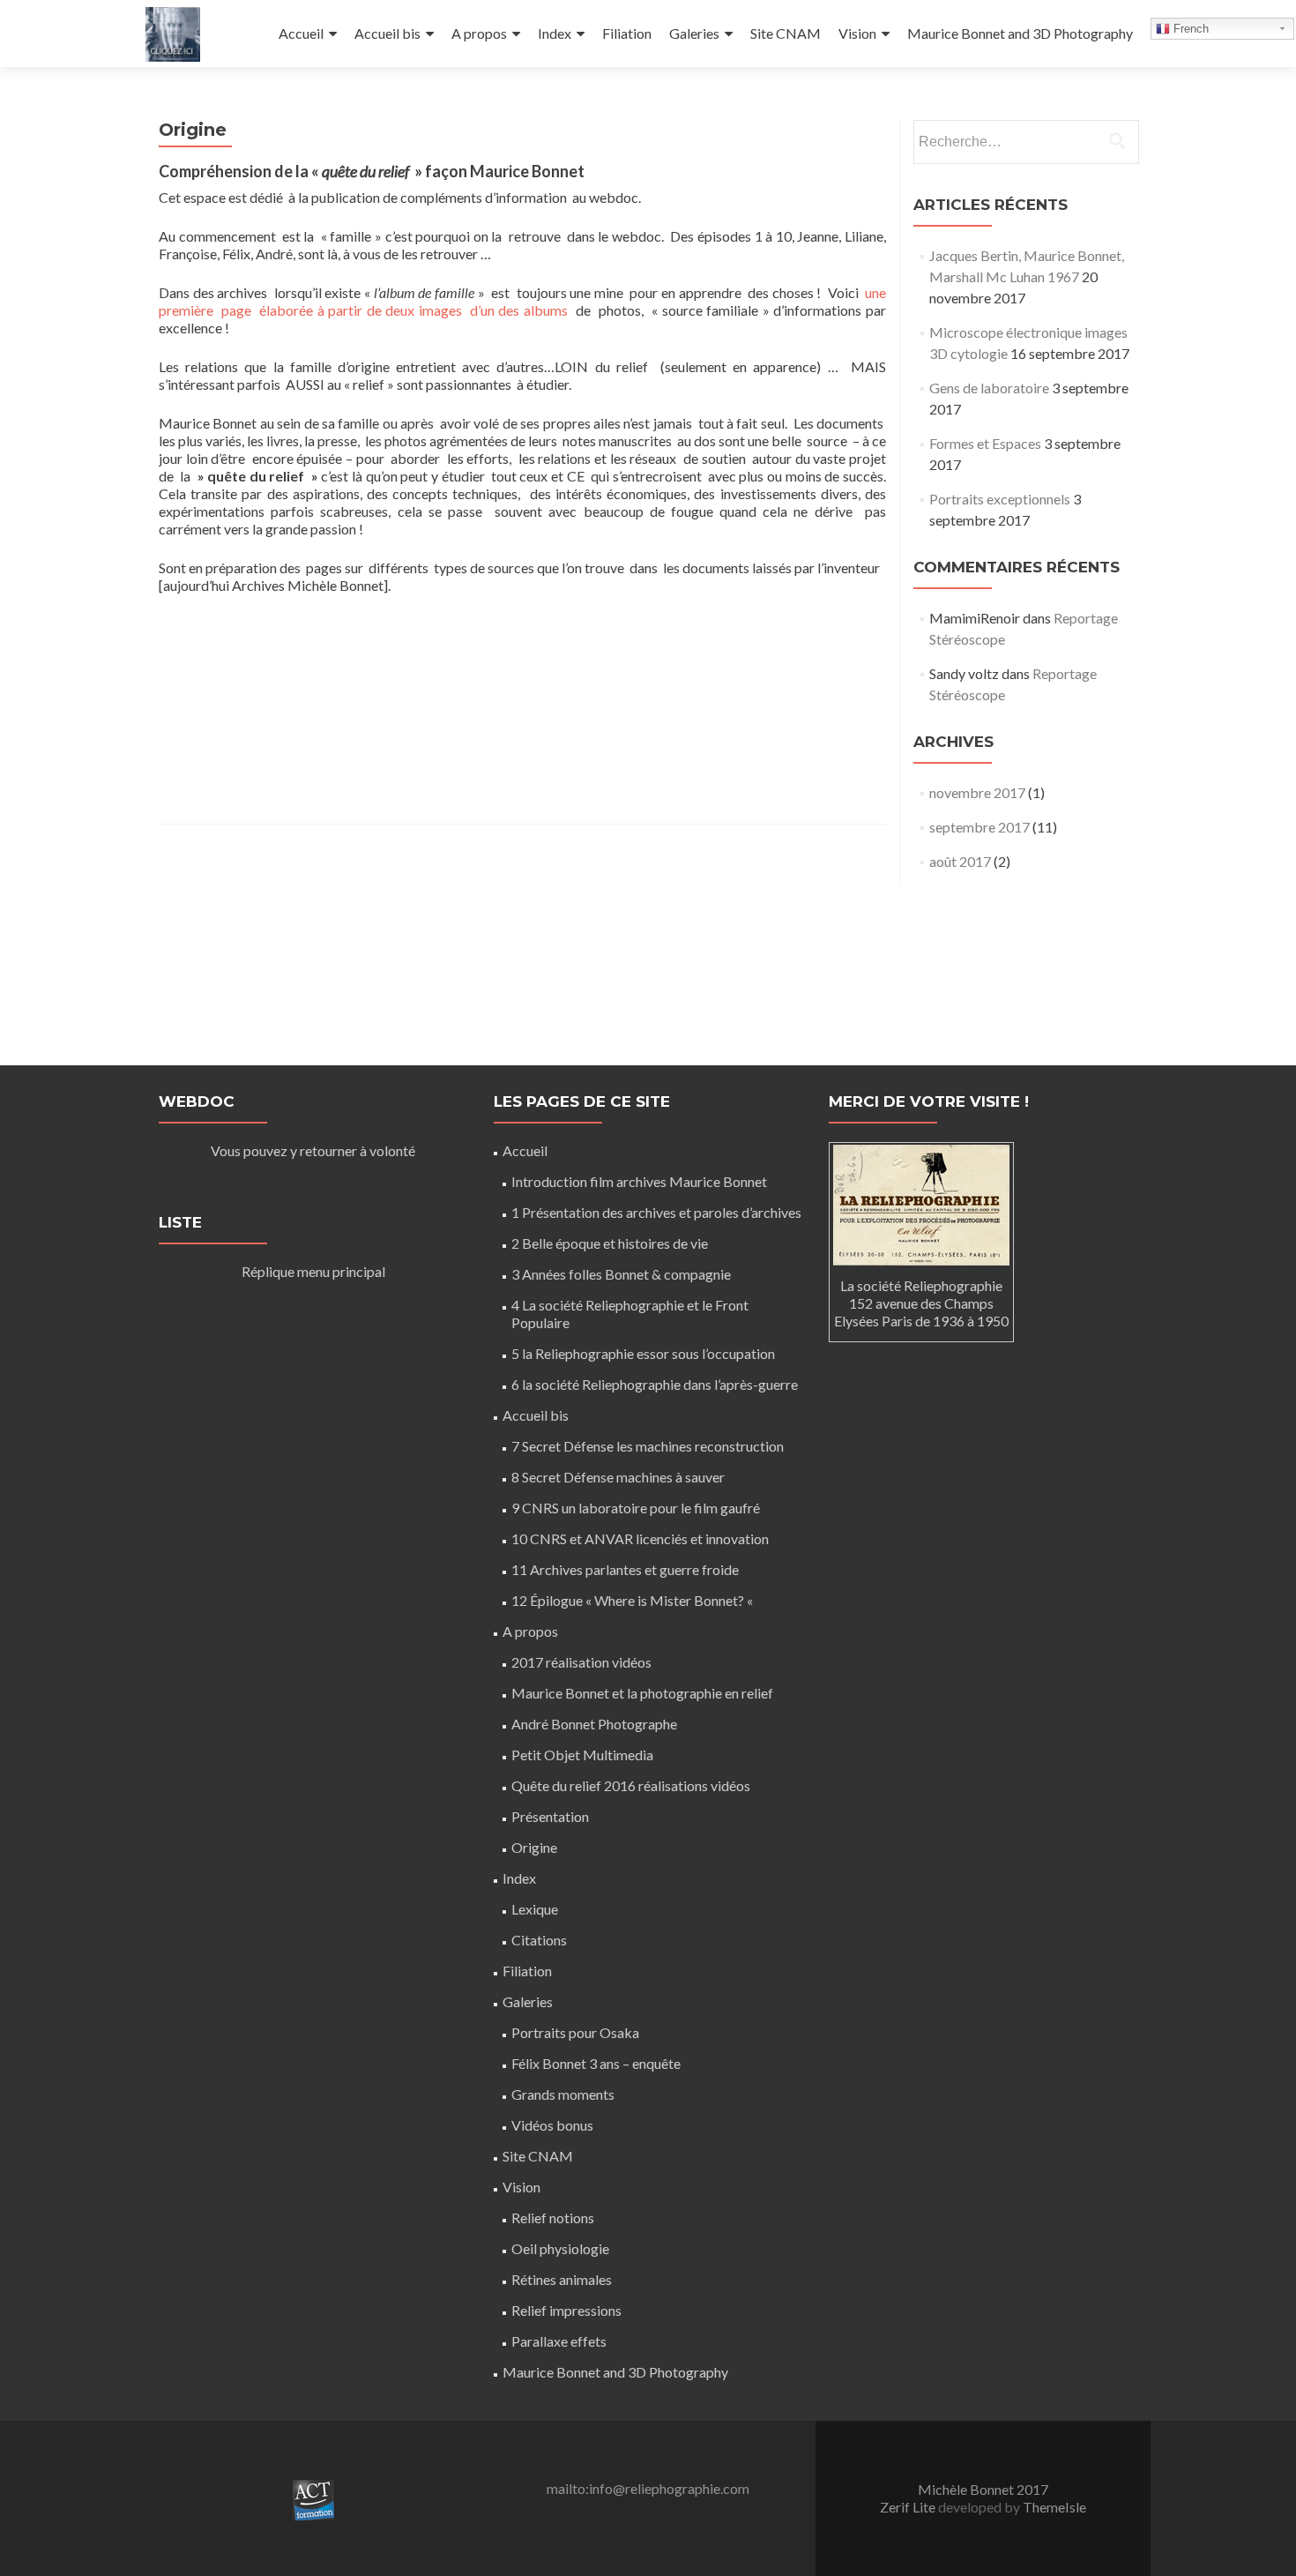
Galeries (694, 33)
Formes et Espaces (985, 443)
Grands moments (563, 2094)
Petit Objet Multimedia (582, 1755)
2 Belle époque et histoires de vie (610, 1243)
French (1189, 29)
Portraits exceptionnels (1000, 499)
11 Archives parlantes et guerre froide (625, 1569)
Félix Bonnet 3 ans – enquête (596, 2063)
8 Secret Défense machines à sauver (618, 1477)
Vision (857, 33)
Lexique (535, 1909)
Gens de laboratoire (989, 388)
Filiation (627, 33)
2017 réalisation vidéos (581, 1662)
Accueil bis (387, 33)
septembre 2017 (979, 827)
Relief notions (553, 2218)
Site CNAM (786, 33)
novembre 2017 (977, 792)
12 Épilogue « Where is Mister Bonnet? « (633, 1600)
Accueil (301, 33)
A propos (479, 33)
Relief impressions (566, 2310)
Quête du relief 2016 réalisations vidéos (631, 1785)
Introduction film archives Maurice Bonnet (639, 1181)
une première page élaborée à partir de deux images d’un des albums (522, 301)
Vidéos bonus (552, 2125)
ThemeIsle (1054, 2507)
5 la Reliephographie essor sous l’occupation (643, 1353)
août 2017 (960, 861)
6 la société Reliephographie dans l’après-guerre (655, 1384)
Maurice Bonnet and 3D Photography (1020, 33)
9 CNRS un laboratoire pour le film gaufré (636, 1508)
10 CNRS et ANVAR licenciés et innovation (640, 1538)
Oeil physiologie (560, 2248)
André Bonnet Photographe (594, 1724)
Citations (539, 1940)
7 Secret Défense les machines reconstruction (648, 1446)
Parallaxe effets (559, 2341)
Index (555, 33)
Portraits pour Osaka (575, 2032)
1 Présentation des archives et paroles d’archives (656, 1212)
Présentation (550, 1816)
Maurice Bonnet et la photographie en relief (642, 1693)
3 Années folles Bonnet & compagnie (621, 1274)
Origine (534, 1847)
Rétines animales (562, 2279)
